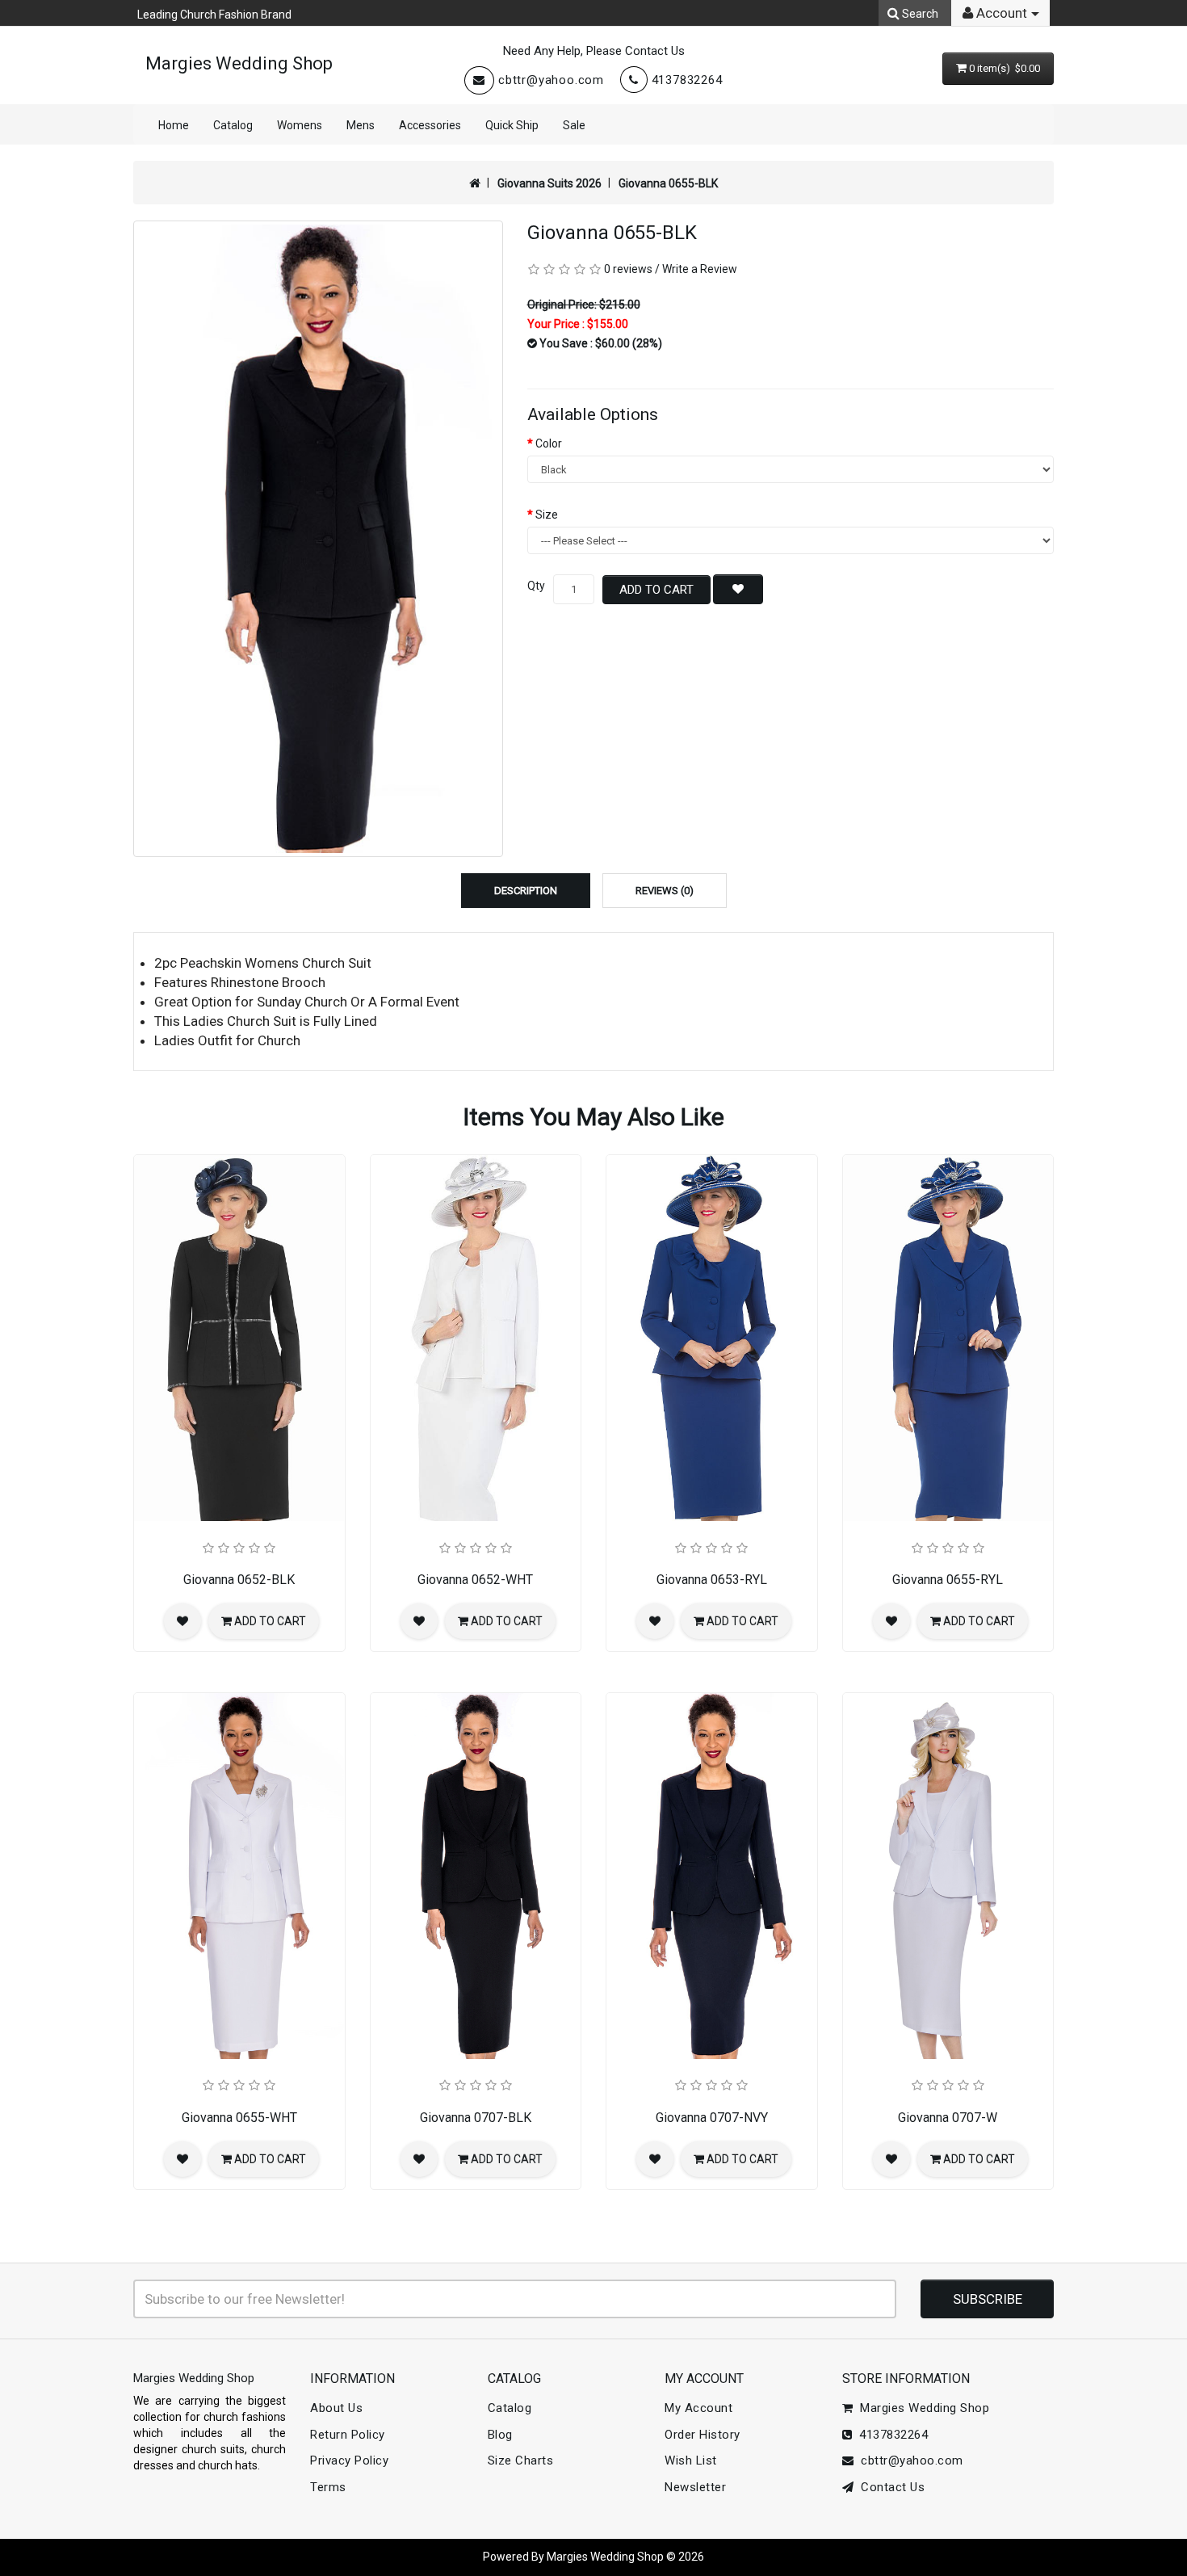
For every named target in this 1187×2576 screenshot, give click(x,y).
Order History (703, 2435)
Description (526, 891)
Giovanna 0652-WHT (475, 1580)
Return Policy (348, 2435)
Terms (328, 2487)
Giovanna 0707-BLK (476, 2118)
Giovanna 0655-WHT (239, 2118)
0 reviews (628, 269)
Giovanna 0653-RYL (712, 1580)
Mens (361, 125)
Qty (536, 586)
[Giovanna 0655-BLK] (318, 539)
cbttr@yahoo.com (551, 80)
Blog (500, 2435)
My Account (698, 2408)
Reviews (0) (665, 891)
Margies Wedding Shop (239, 63)
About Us (336, 2408)
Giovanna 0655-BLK (668, 183)
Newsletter (695, 2487)
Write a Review (700, 269)
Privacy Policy (349, 2460)
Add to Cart (656, 590)
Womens (300, 125)
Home (174, 125)
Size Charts (521, 2460)
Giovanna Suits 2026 (549, 183)
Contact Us (889, 2487)
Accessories (430, 125)
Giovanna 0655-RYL (948, 1580)
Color (549, 443)
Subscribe (988, 2299)
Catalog (233, 125)
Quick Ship (512, 125)
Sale (574, 125)
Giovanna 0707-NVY (712, 2118)
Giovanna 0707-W (948, 2118)
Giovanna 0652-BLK (239, 1580)
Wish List (691, 2460)
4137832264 (687, 80)
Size (547, 515)
